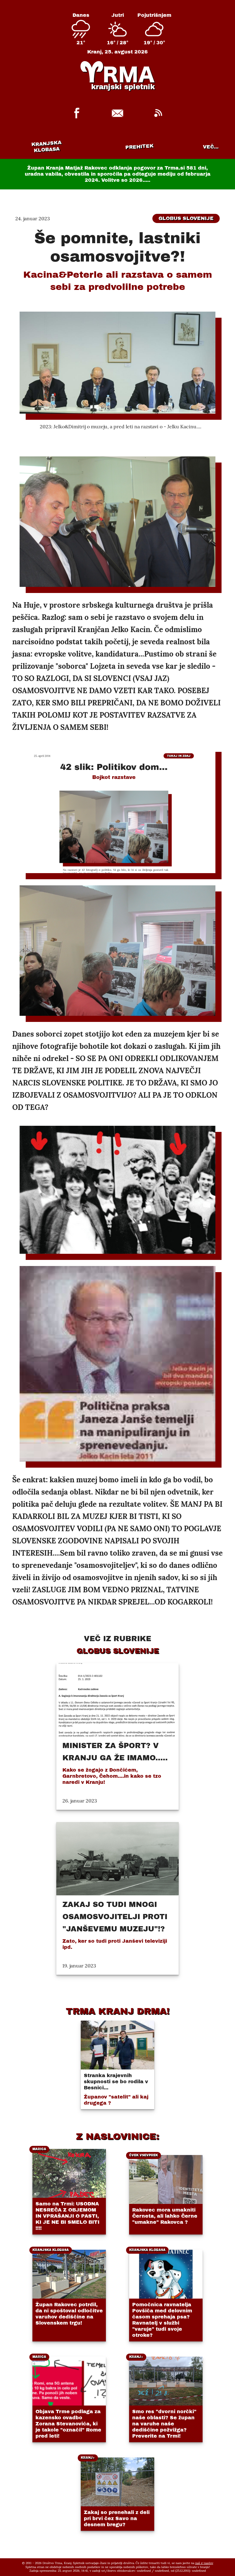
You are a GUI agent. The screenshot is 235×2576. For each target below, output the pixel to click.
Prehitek (139, 146)
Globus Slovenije (186, 218)
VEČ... (211, 147)
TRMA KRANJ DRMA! (118, 2011)
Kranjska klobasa (46, 146)
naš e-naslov (204, 2563)
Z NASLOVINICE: (117, 2136)
